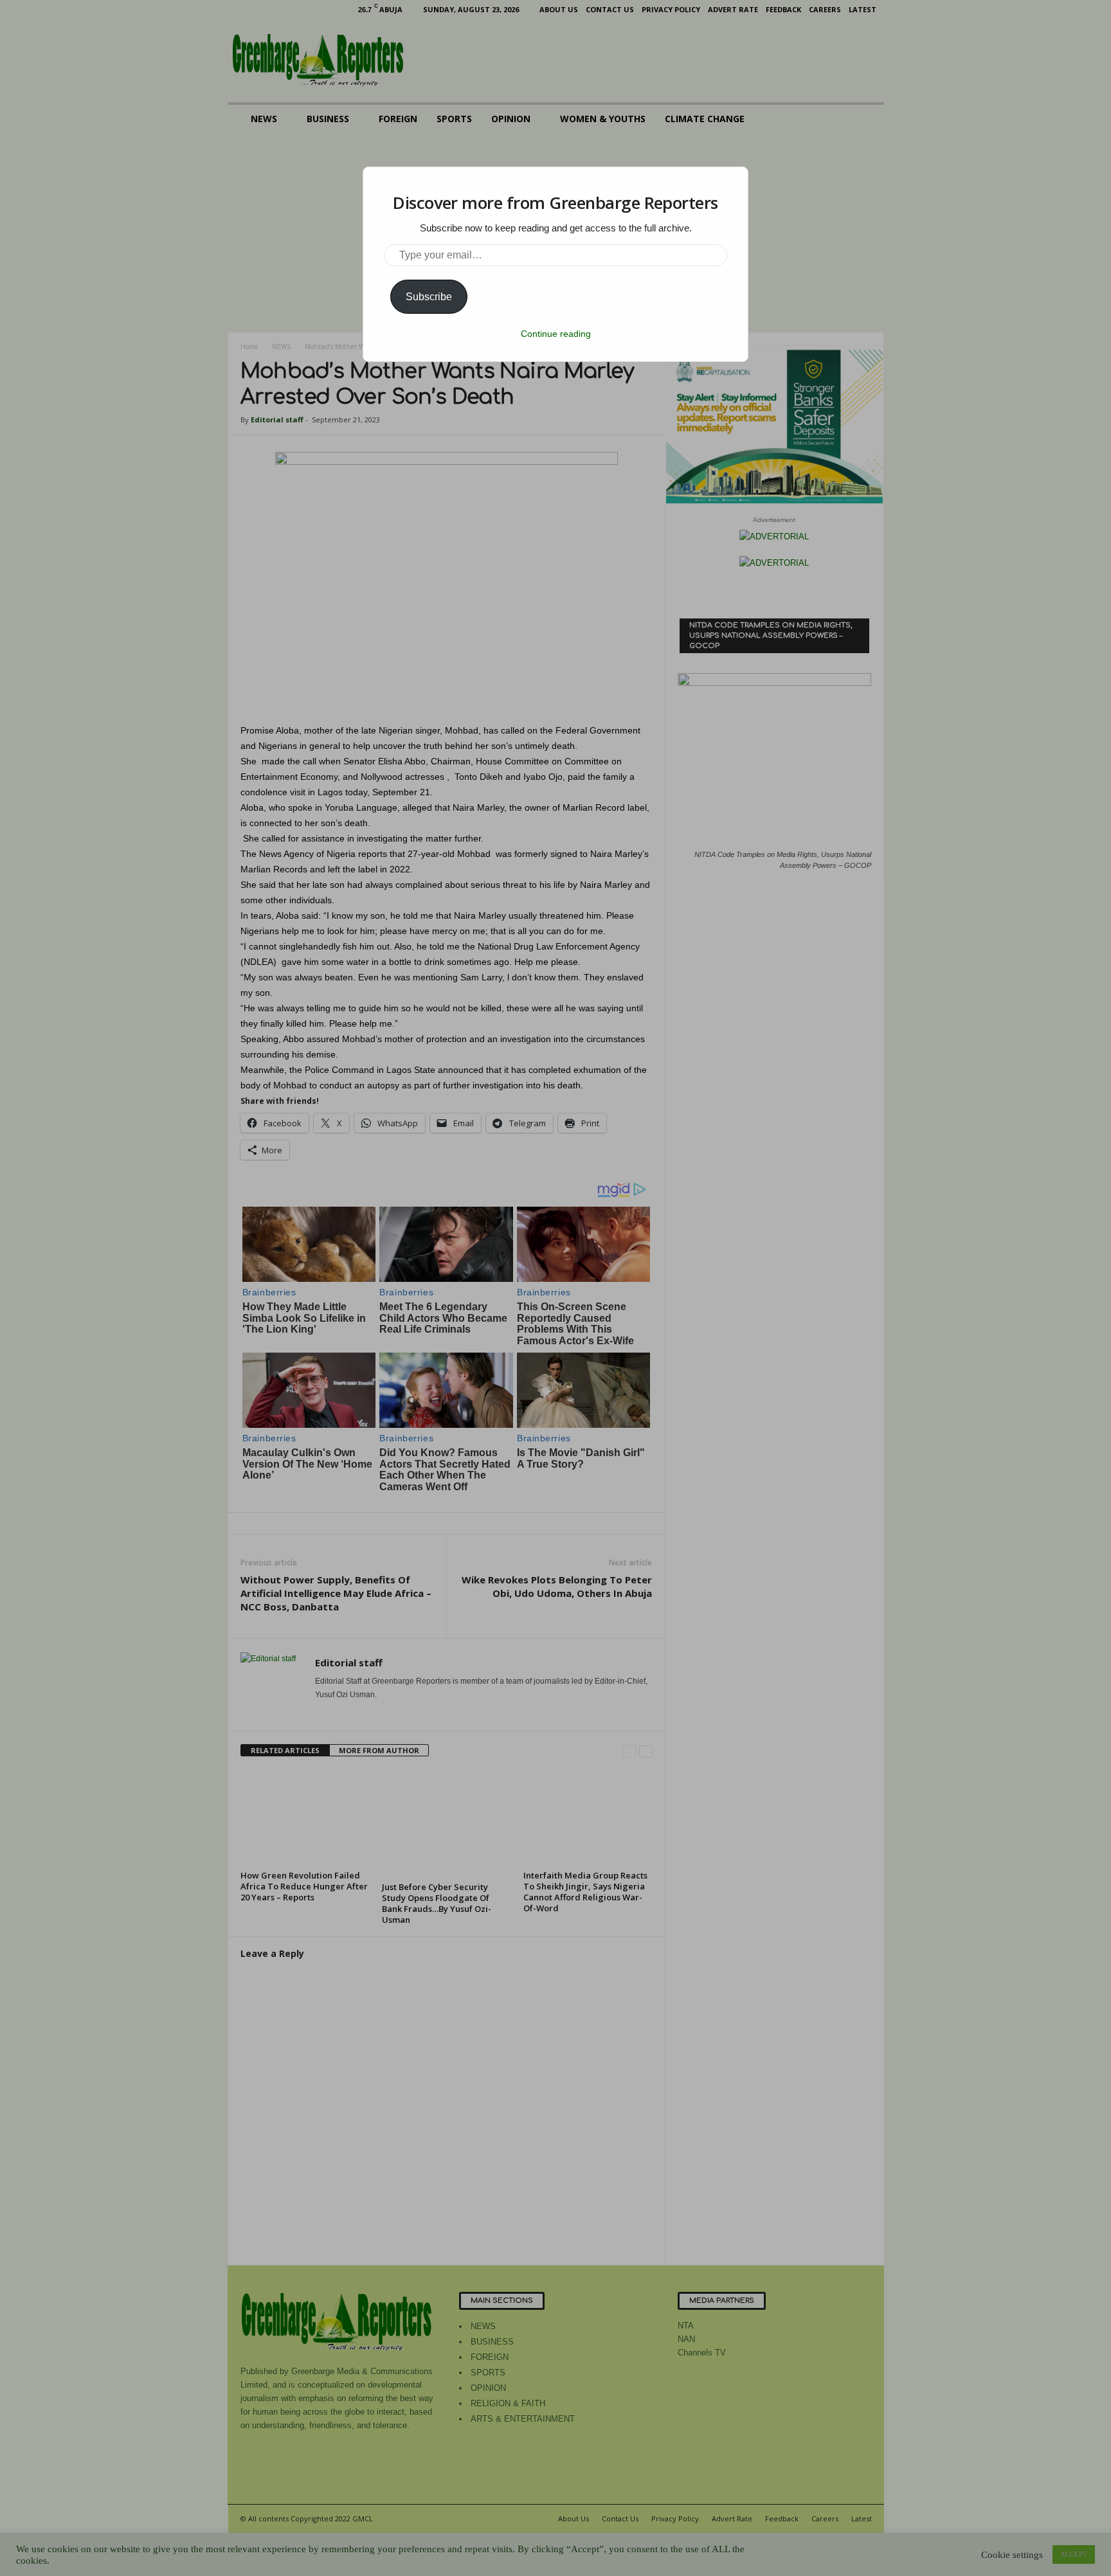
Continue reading (556, 334)
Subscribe (429, 297)
